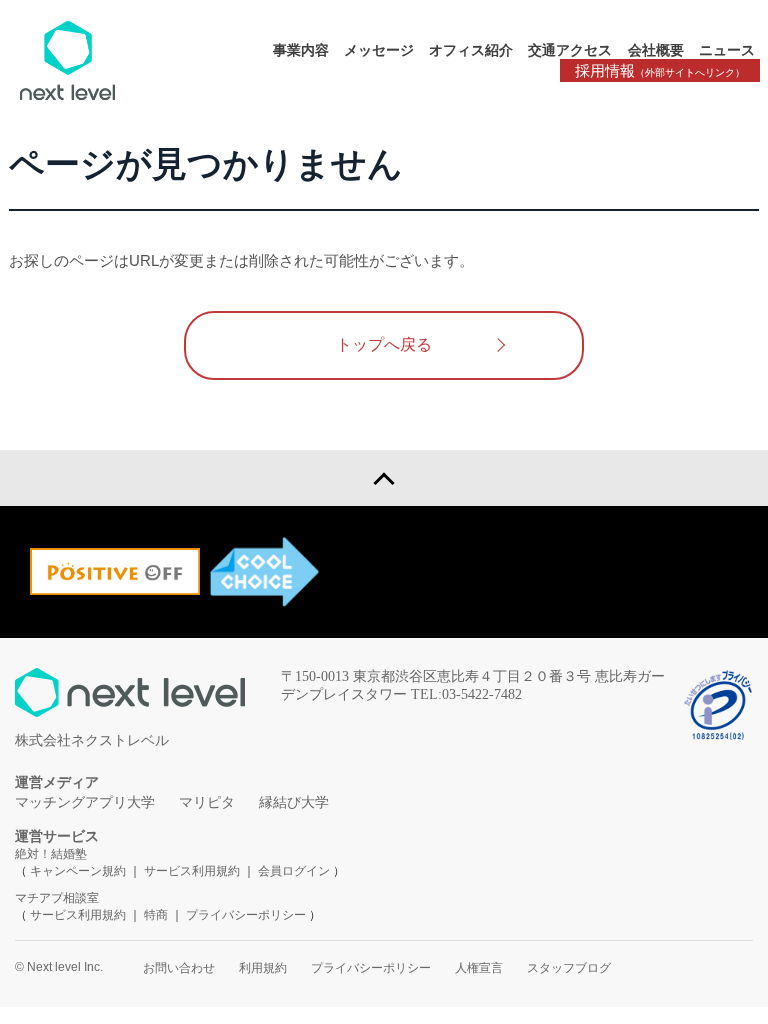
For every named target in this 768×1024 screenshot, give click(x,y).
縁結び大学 (294, 802)
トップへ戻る (384, 344)
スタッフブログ (569, 968)
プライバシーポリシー (246, 915)
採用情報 (660, 70)
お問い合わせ (179, 968)
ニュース (727, 50)
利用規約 (263, 968)
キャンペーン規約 (78, 871)
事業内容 (301, 50)
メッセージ (379, 50)
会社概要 (656, 50)
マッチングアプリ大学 (85, 802)
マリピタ (207, 802)
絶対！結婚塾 (51, 854)
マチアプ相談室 (57, 898)
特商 (156, 915)
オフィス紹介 (471, 50)
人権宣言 (479, 968)
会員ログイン (294, 871)
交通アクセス (570, 50)
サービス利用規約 (193, 871)
